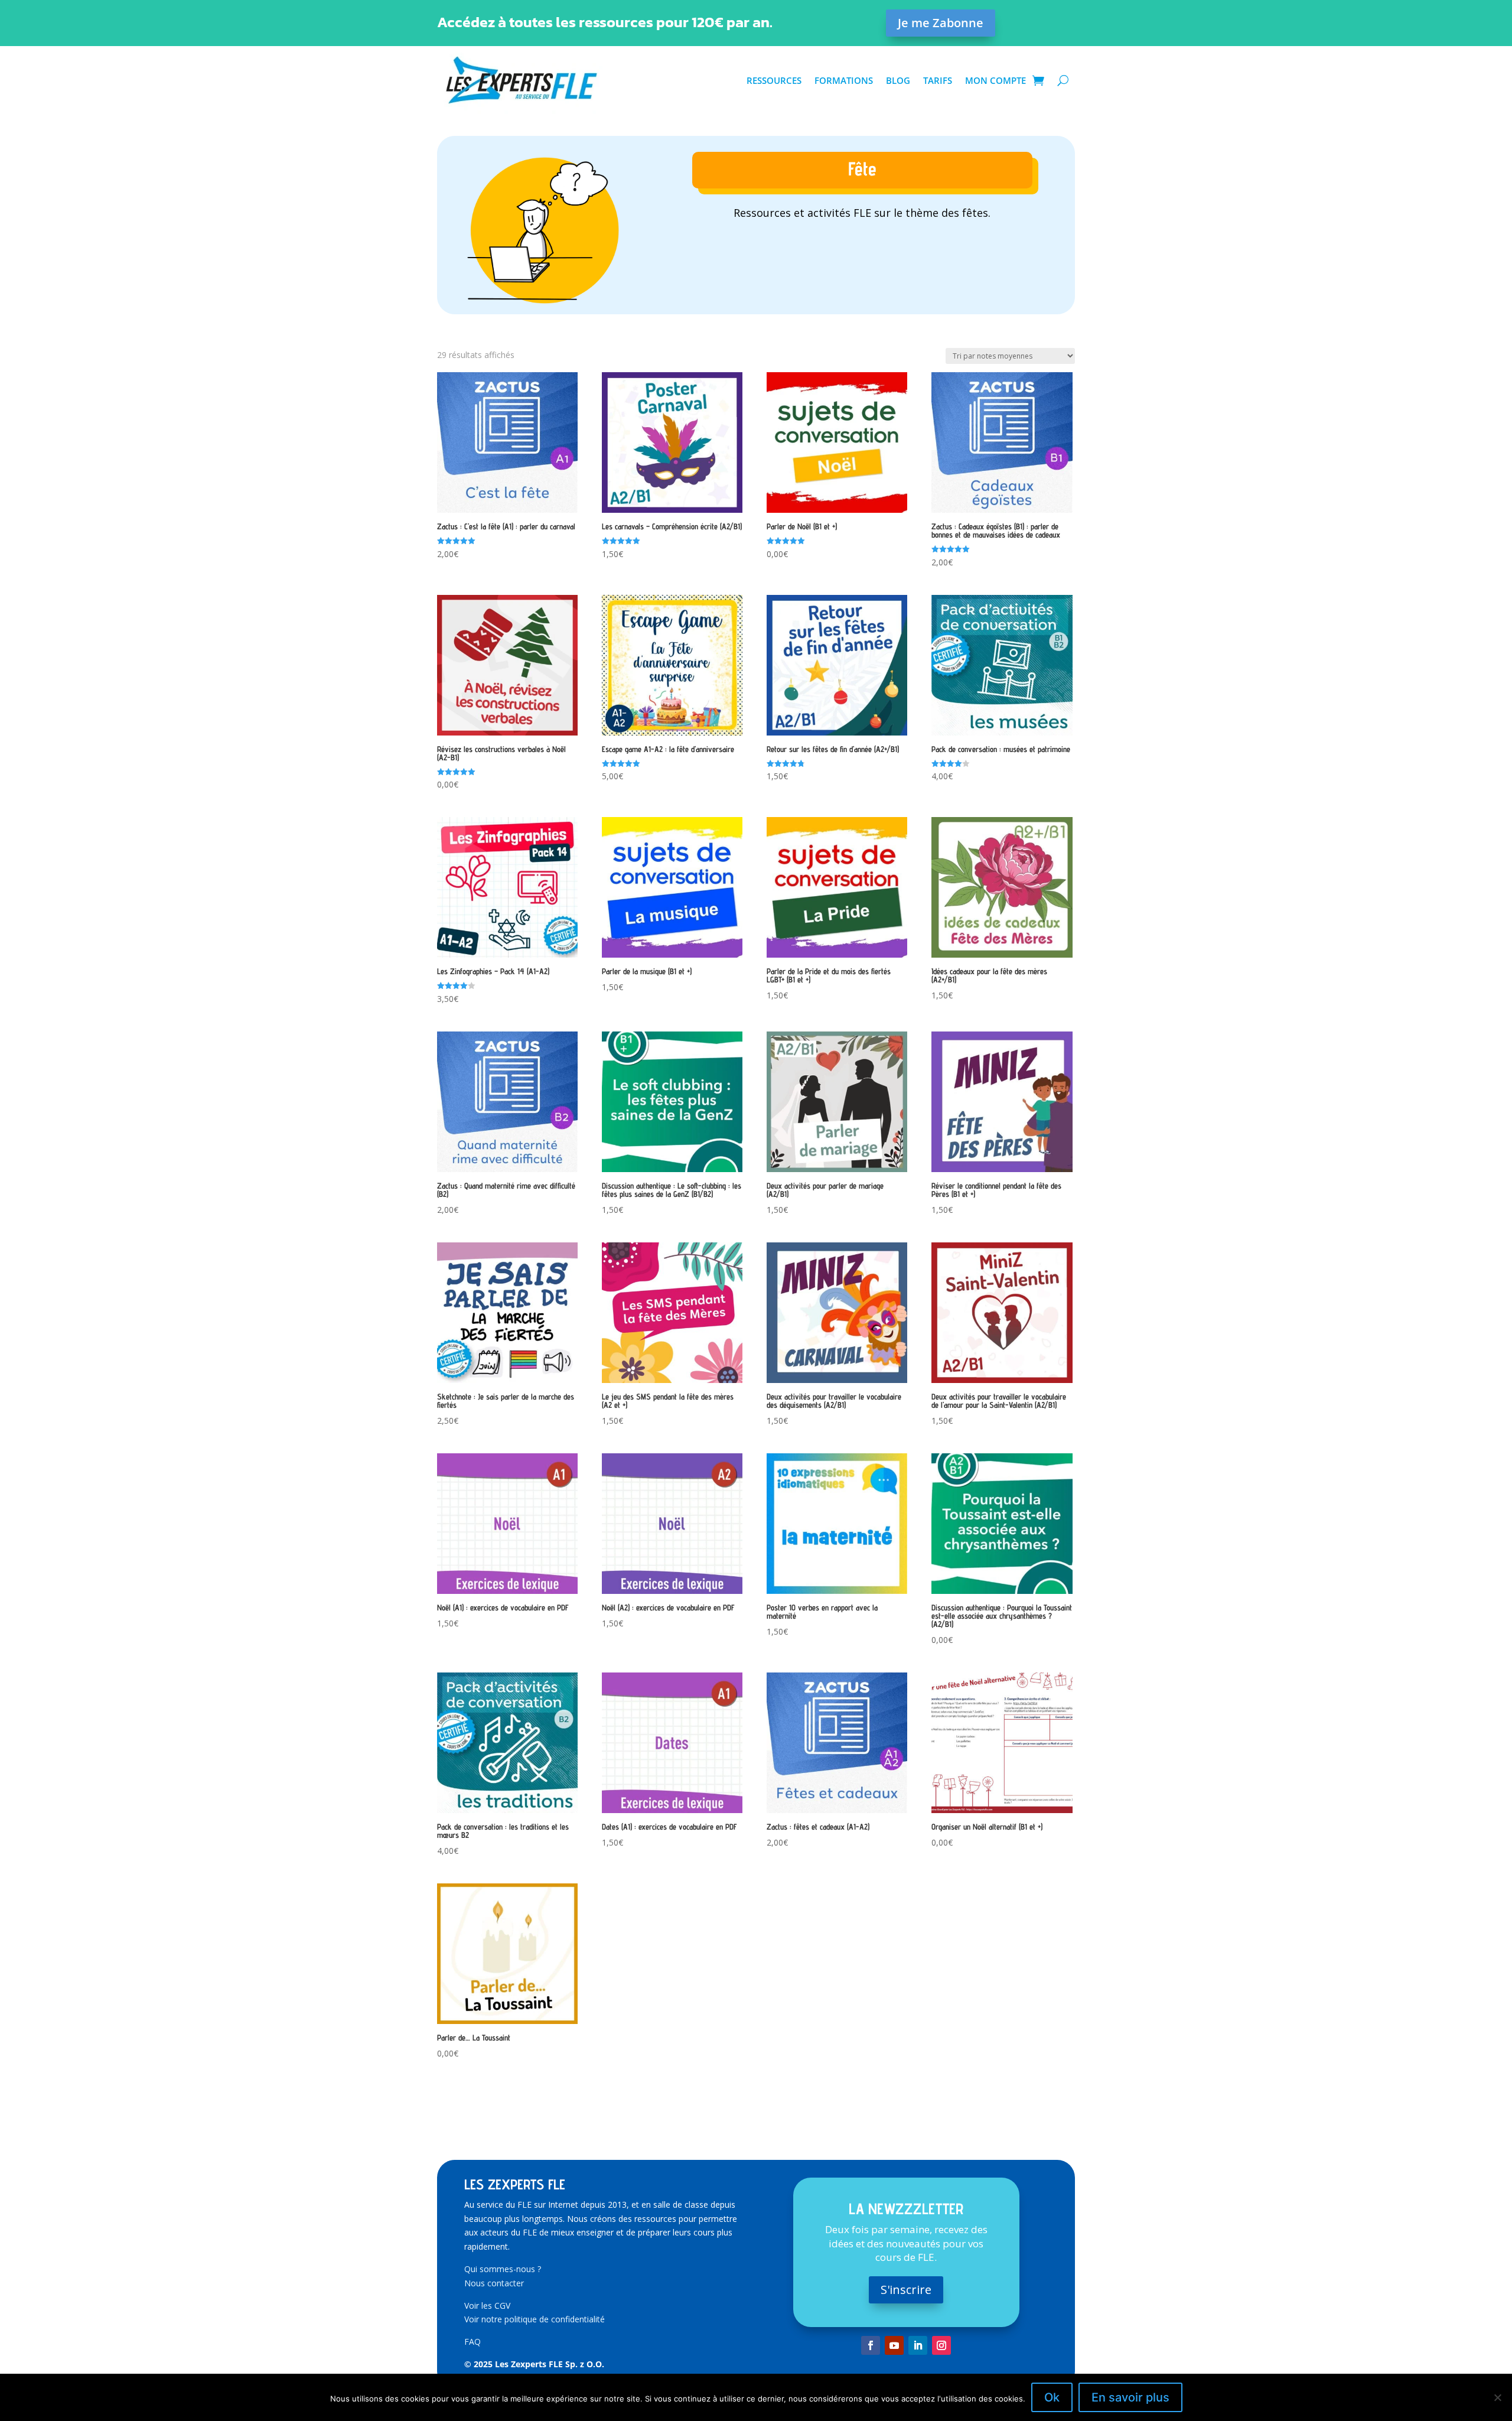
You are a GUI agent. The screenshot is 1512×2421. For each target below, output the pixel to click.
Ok (1052, 2397)
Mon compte (995, 80)
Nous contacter (494, 2283)
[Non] (1497, 2397)
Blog (898, 80)
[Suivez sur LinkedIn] (918, 2345)
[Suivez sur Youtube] (894, 2345)
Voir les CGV (487, 2306)
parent (862, 244)
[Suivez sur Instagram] (941, 2345)
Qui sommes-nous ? (503, 2269)
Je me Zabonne (941, 23)
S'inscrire (906, 2290)
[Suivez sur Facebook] (871, 2345)
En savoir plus (1130, 2397)
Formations (844, 80)
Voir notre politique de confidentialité (535, 2319)
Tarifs (938, 80)
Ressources (774, 80)
